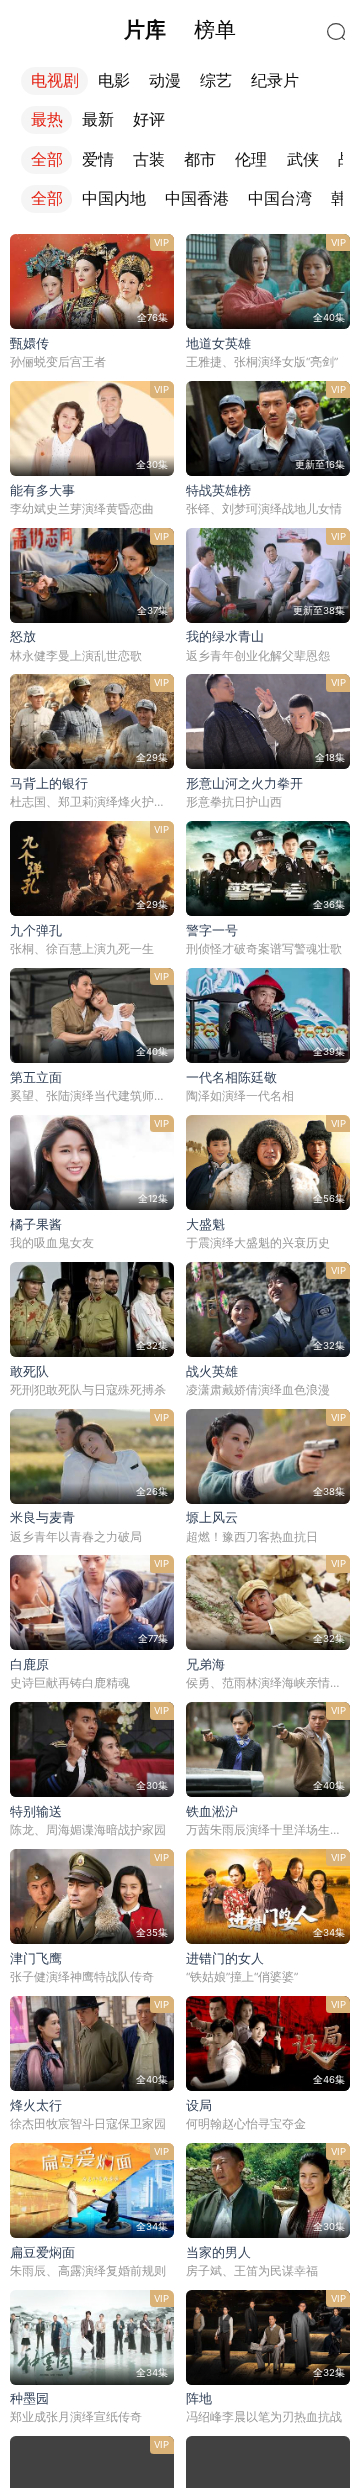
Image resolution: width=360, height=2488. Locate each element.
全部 (47, 159)
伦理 (251, 159)
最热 (47, 119)
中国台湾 (280, 198)
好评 (149, 119)
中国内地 (114, 198)
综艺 (216, 80)
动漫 (165, 80)
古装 (149, 159)
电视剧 (55, 80)
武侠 (303, 159)
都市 (200, 159)
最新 (98, 119)
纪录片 (275, 80)
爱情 (98, 159)
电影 (114, 80)
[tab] (144, 30)
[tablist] (180, 30)
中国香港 (197, 198)
